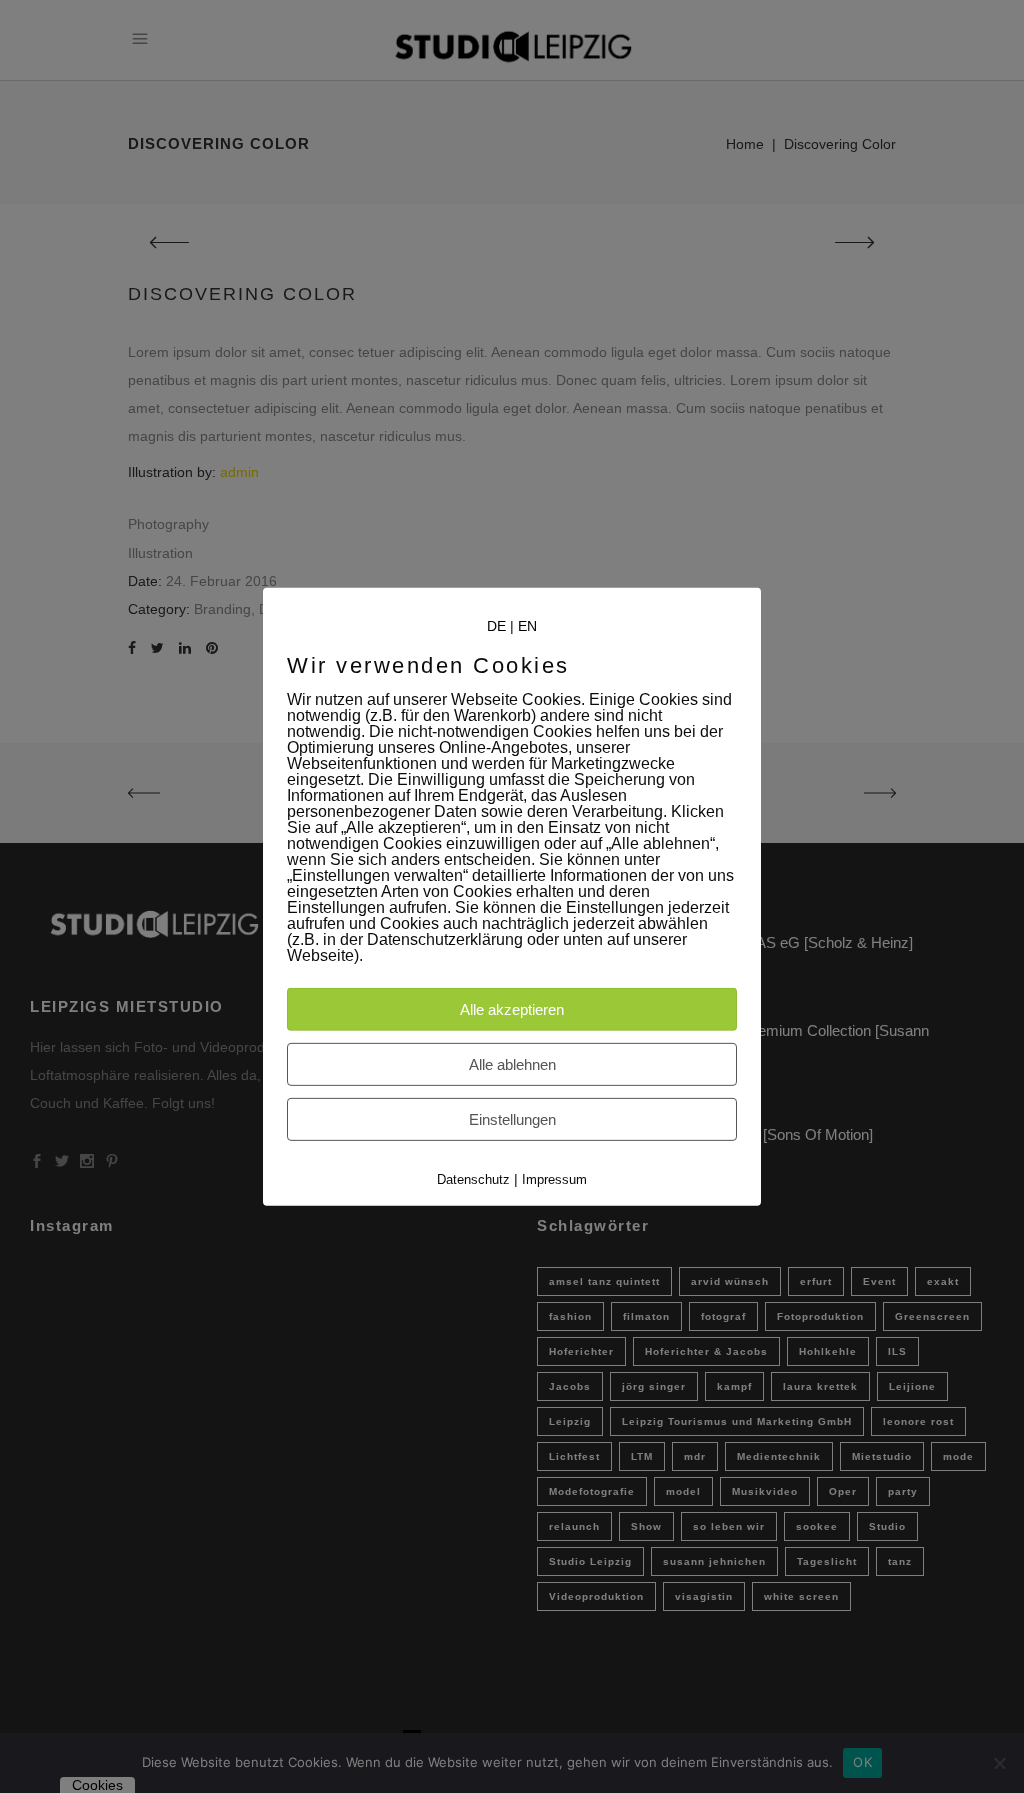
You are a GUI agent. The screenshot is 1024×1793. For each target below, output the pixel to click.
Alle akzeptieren (512, 1009)
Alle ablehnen (512, 1064)
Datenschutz (473, 1179)
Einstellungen (512, 1119)
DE (496, 625)
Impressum (554, 1179)
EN (527, 625)
